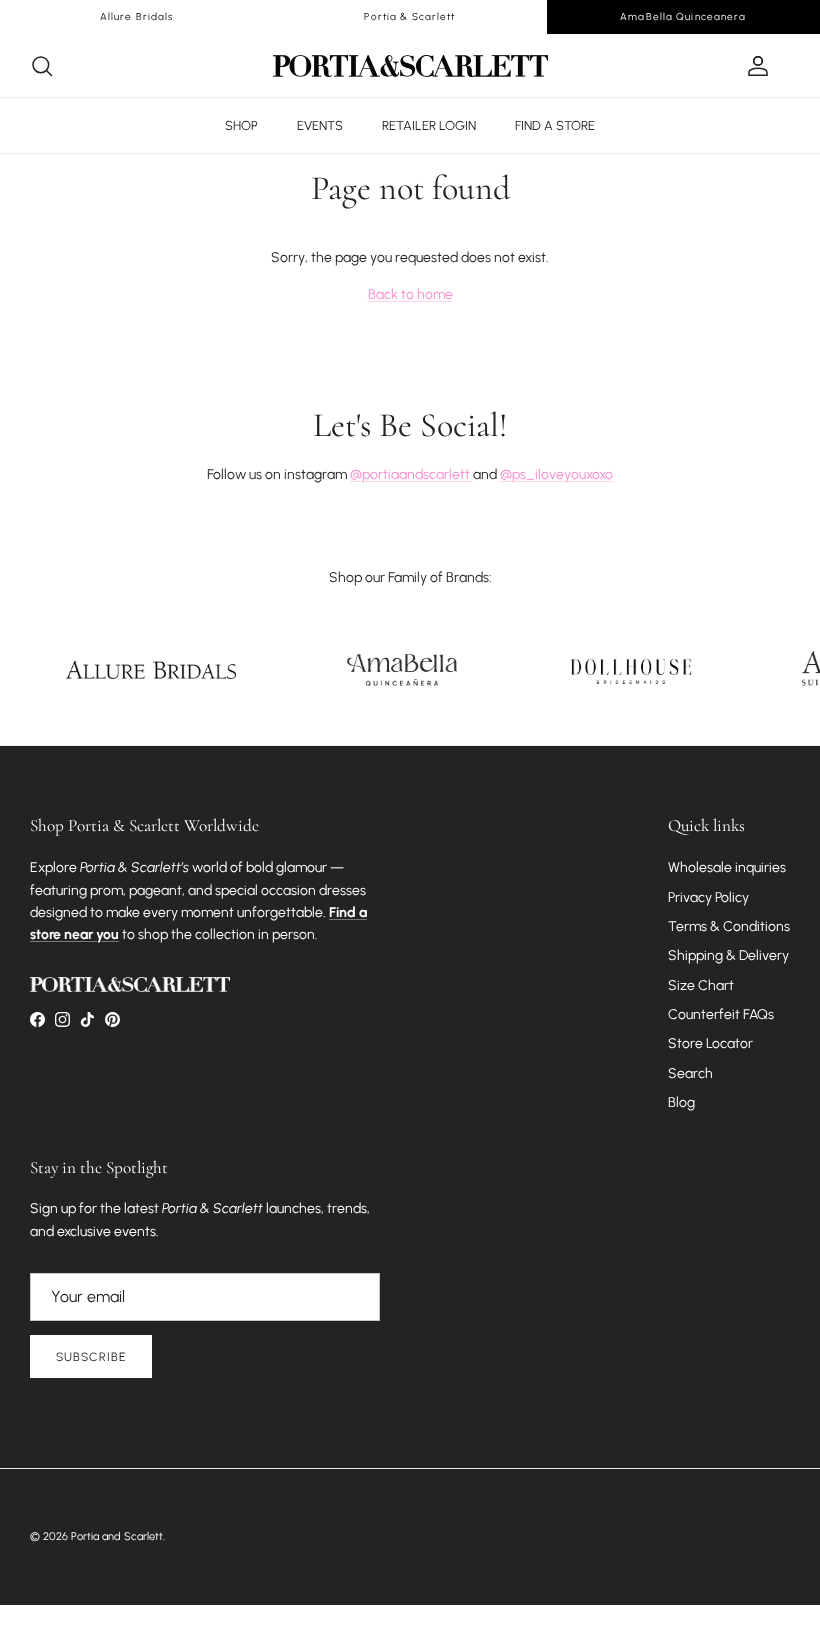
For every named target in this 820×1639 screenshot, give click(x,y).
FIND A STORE (555, 125)
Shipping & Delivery (728, 955)
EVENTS (320, 125)
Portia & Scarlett (409, 16)
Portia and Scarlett (117, 1536)
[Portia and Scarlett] (410, 66)
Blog (681, 1102)
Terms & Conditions (729, 926)
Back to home (410, 294)
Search (690, 1073)
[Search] (42, 66)
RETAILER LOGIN (429, 125)
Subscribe (91, 1357)
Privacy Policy (708, 897)
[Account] (754, 66)
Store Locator (710, 1043)
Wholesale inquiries (727, 867)
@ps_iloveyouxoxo (556, 474)
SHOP (241, 125)
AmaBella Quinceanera (683, 16)
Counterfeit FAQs (721, 1014)
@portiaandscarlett (411, 474)
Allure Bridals (137, 16)
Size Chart (701, 985)
